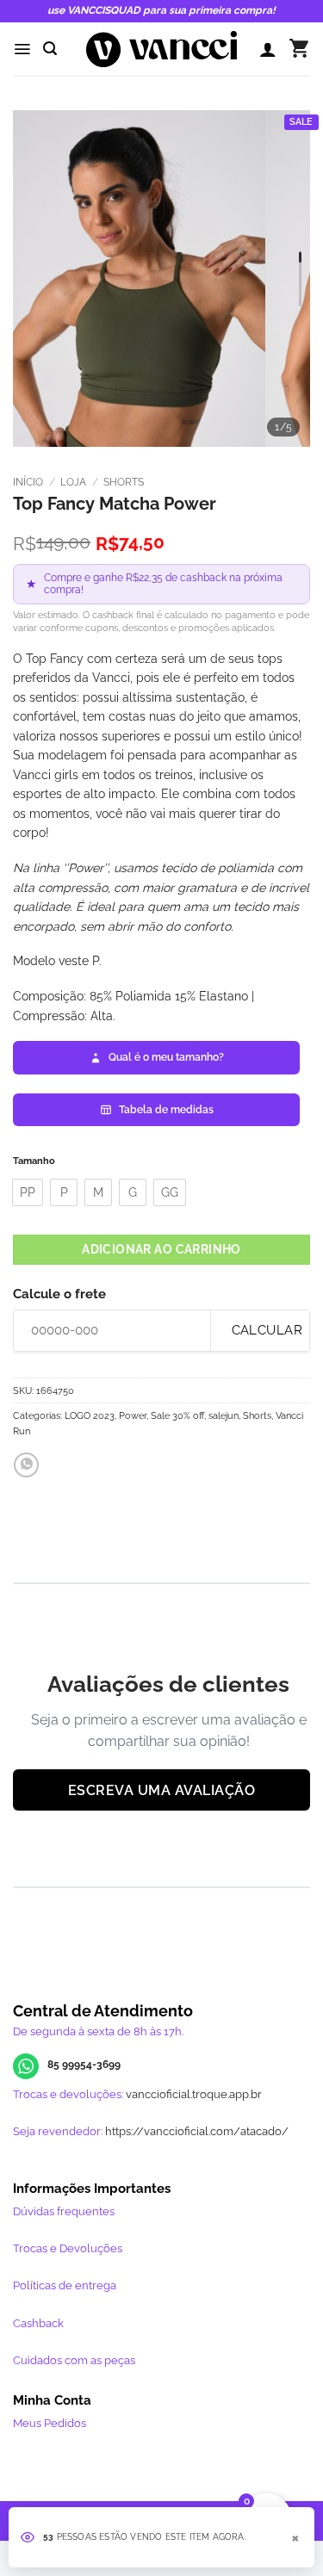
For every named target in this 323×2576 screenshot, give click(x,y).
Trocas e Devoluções (68, 2248)
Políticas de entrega (65, 2285)
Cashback (38, 2323)
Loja (73, 482)
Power (133, 1415)
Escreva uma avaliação (161, 1790)
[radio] (28, 1192)
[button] (22, 49)
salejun (224, 1415)
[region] (161, 279)
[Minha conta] (268, 49)
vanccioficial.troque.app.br (194, 2094)
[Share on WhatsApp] (26, 1465)
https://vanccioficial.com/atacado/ (197, 2131)
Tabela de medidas (166, 1110)
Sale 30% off (177, 1415)
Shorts (124, 482)
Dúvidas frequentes (64, 2211)
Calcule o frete (59, 1294)
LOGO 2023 (90, 1415)
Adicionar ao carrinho (161, 1249)
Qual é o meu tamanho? (166, 1057)
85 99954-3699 (84, 2065)
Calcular (265, 1330)
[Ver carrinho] (299, 49)
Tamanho (34, 1161)
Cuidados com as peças (74, 2360)
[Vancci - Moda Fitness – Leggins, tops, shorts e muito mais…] (162, 49)
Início (28, 482)
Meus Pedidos (50, 2423)
